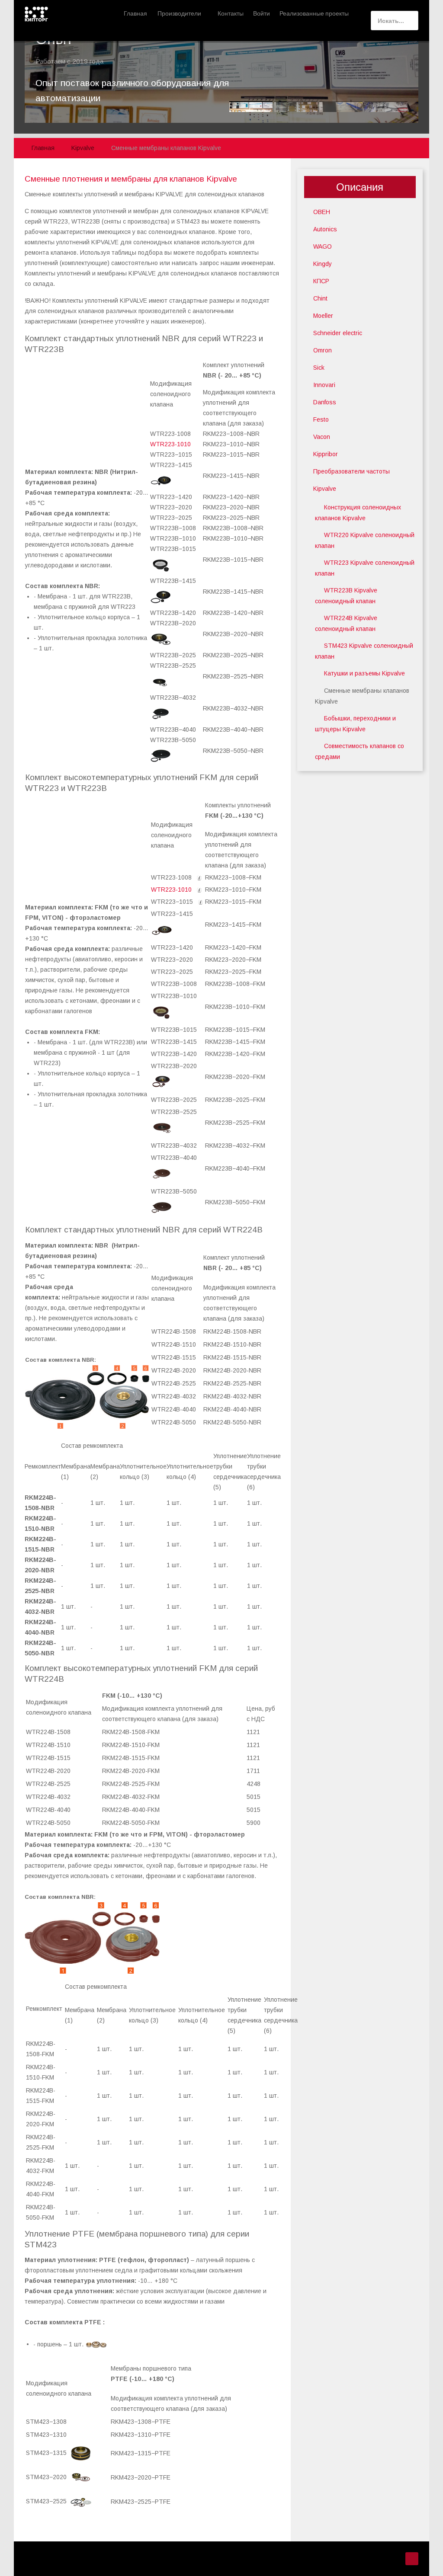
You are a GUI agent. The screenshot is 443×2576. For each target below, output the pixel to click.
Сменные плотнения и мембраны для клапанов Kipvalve (131, 179)
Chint (320, 298)
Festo (321, 419)
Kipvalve (325, 489)
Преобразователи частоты (352, 471)
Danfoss (325, 402)
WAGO (323, 246)
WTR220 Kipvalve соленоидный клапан (365, 540)
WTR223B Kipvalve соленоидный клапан (346, 596)
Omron (323, 350)
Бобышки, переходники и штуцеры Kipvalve (355, 724)
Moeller (323, 316)
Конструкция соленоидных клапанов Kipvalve (358, 513)
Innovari (324, 385)
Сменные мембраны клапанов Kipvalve (362, 696)
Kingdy (323, 264)
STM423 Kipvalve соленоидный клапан (364, 651)
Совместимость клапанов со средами (360, 751)
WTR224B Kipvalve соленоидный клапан (346, 623)
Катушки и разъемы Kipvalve (364, 673)
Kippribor (326, 454)
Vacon (322, 437)
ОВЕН (322, 212)
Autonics (325, 229)
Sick (319, 368)
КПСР (321, 281)
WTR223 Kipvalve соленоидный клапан (365, 568)
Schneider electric (338, 333)
